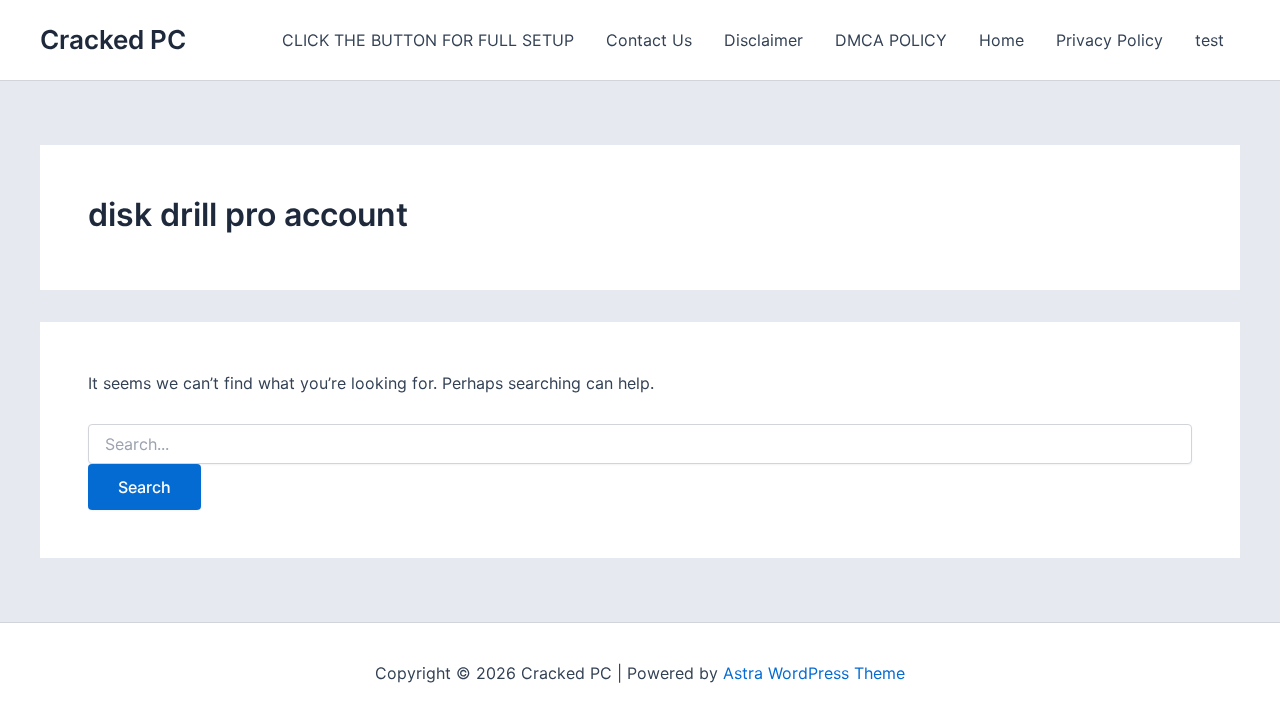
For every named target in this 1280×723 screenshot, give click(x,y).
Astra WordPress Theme (814, 673)
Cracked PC (113, 39)
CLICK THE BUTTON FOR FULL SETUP (428, 40)
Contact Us (649, 40)
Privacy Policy (1109, 40)
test (1209, 40)
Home (1001, 40)
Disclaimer (763, 40)
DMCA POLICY (891, 40)
